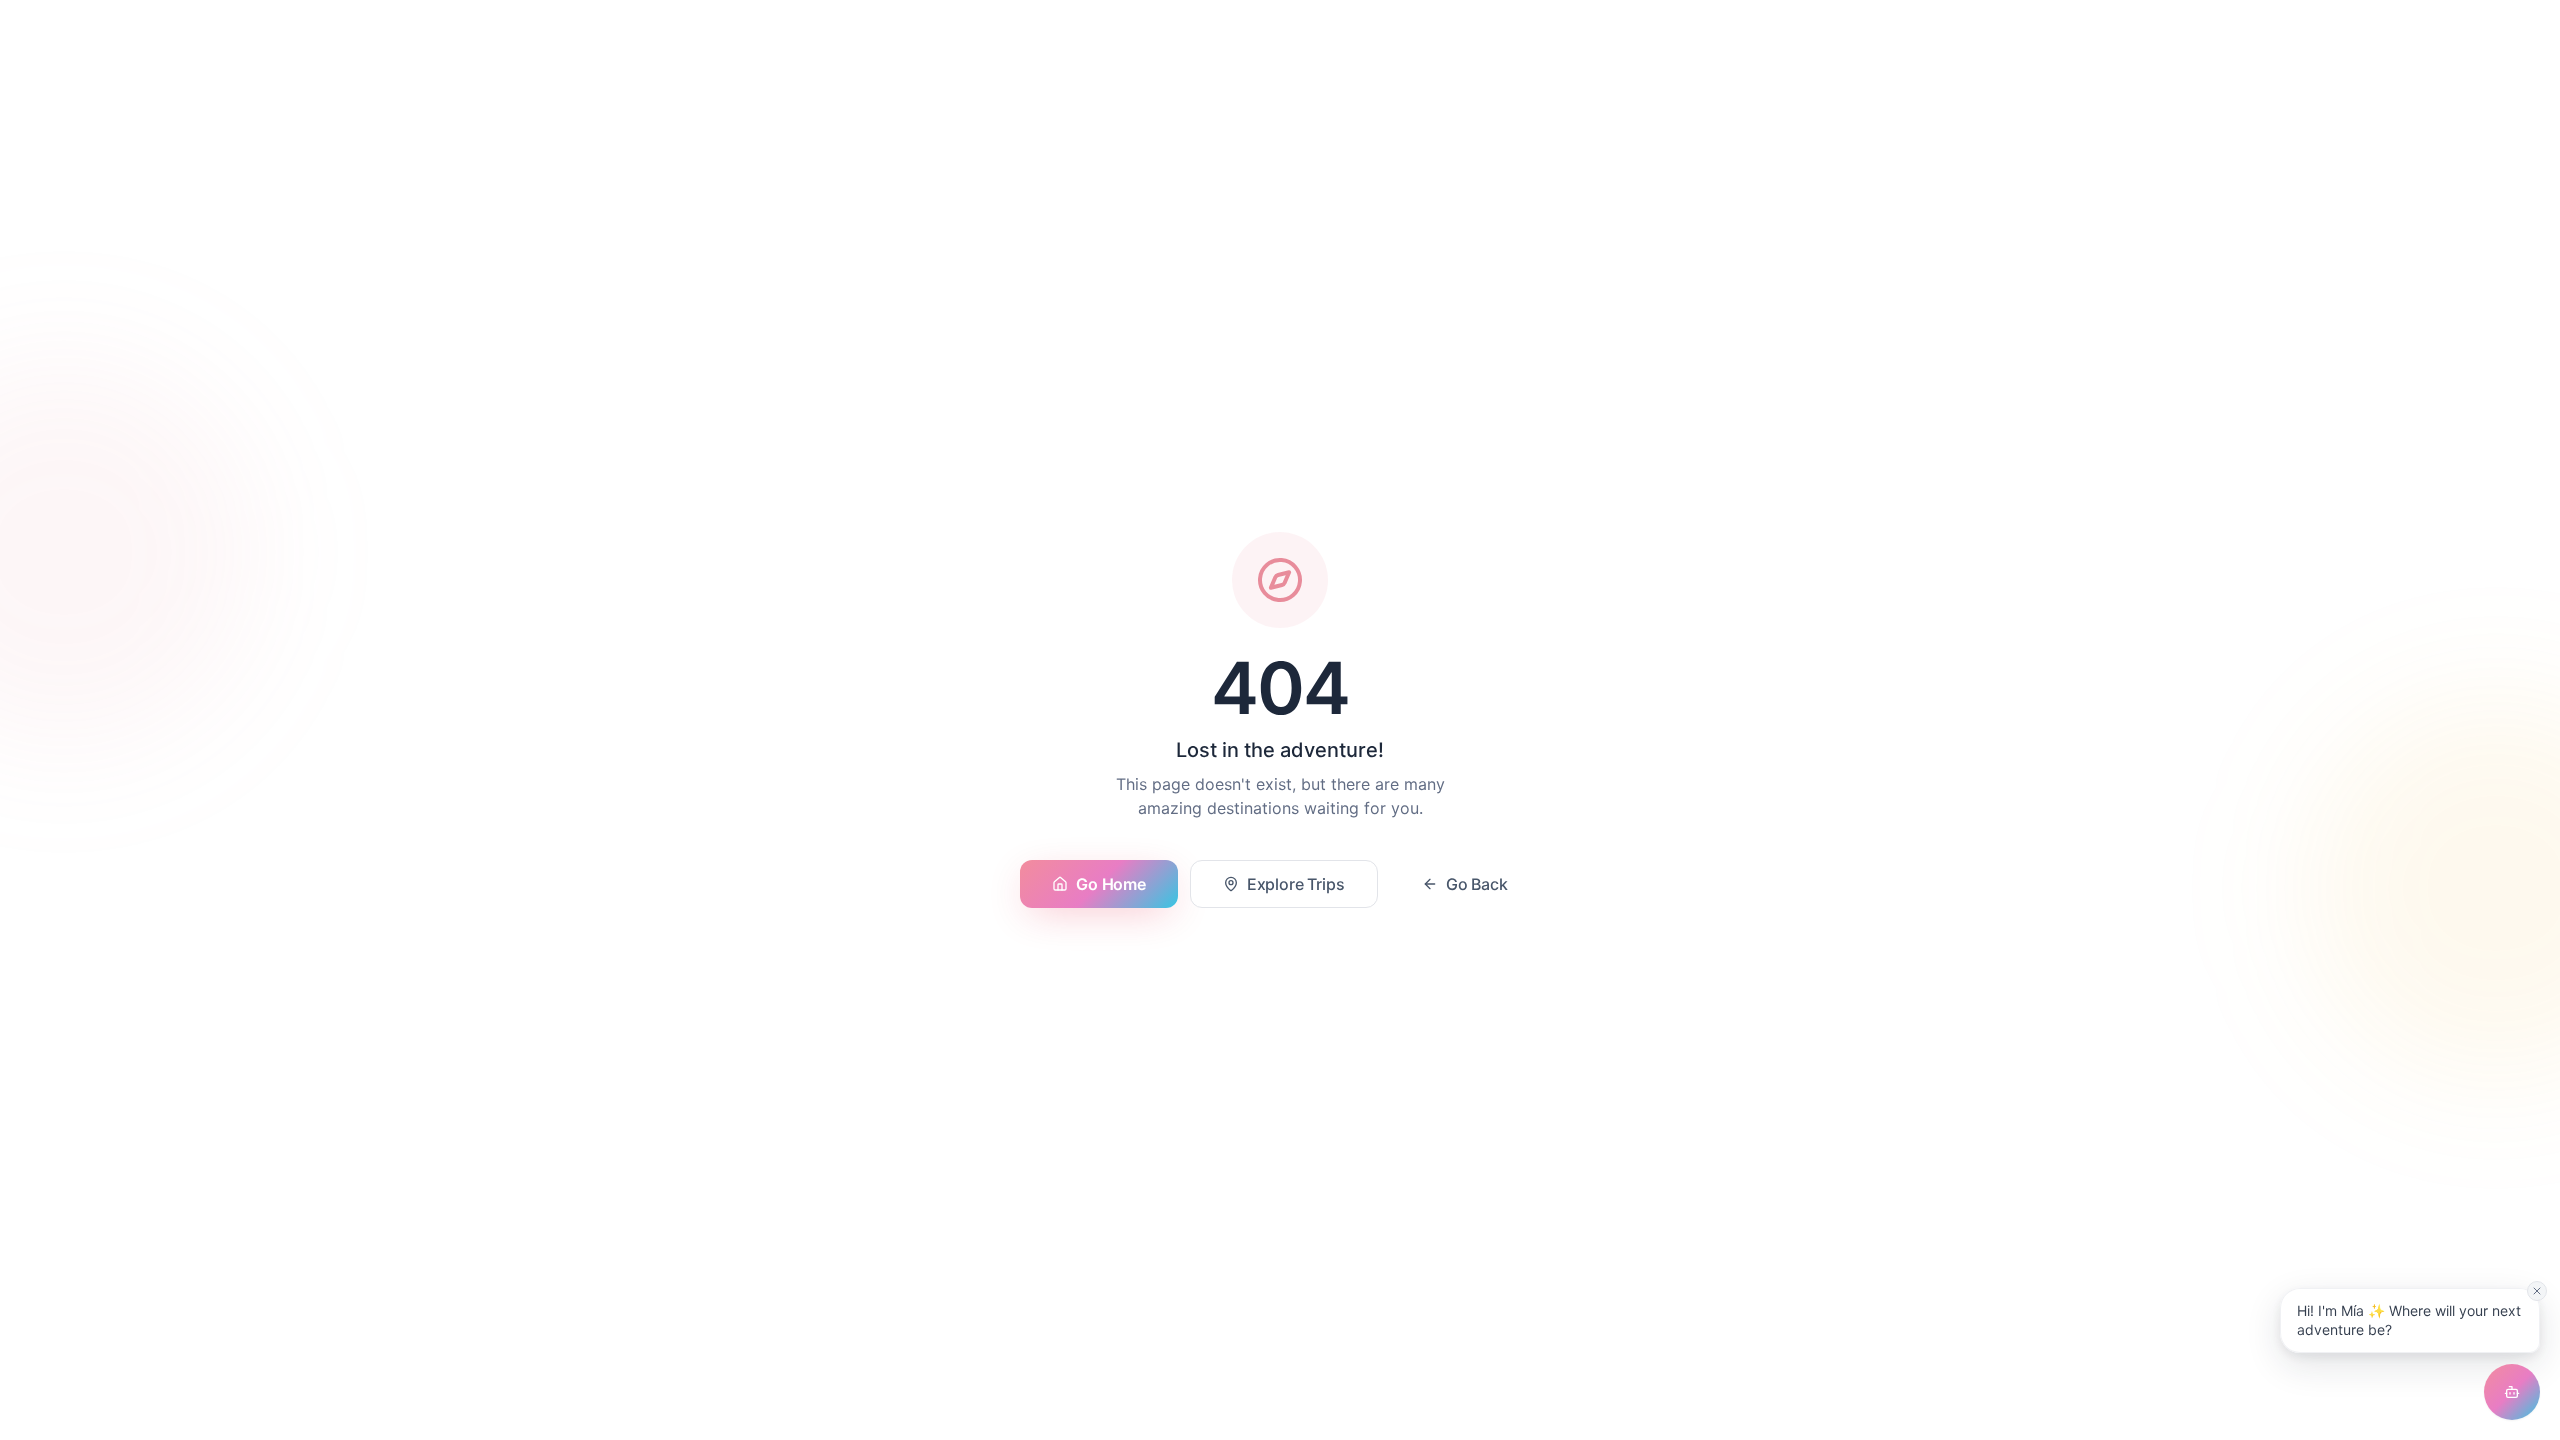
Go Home (1110, 884)
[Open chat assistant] (2512, 1392)
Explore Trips (1296, 884)
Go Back (1477, 884)
